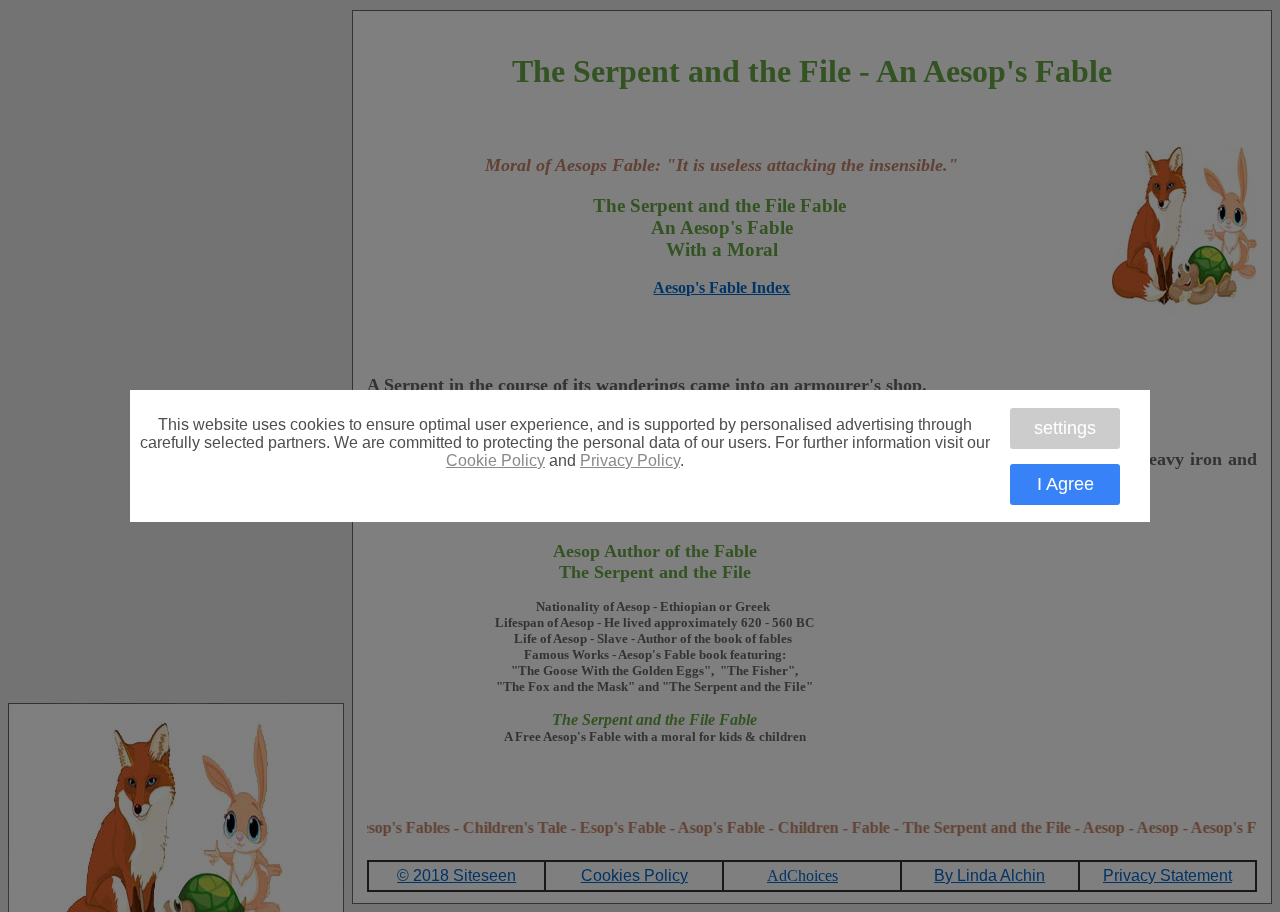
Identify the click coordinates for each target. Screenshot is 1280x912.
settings (1065, 428)
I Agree (1065, 484)
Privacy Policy (630, 460)
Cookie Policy (495, 460)
